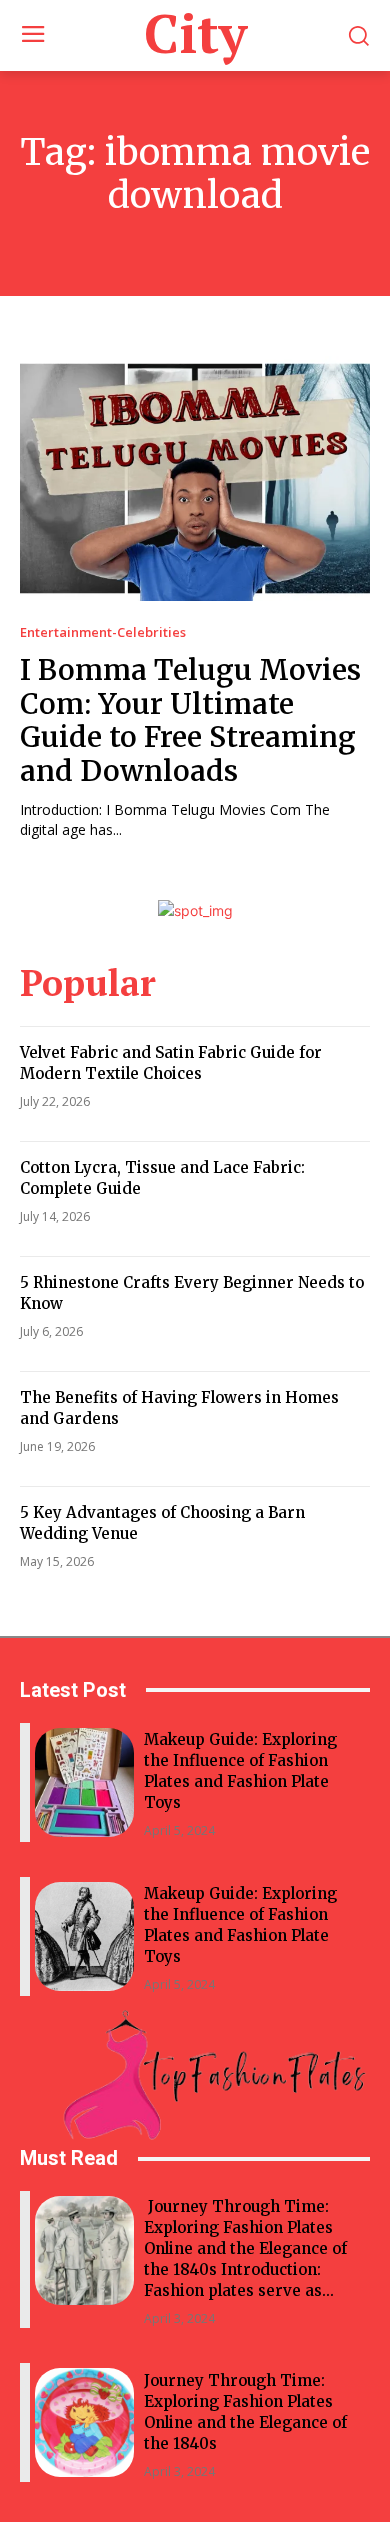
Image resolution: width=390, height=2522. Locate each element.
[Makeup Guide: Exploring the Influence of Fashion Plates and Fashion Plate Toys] (84, 1782)
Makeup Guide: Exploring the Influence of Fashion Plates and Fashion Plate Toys (240, 1771)
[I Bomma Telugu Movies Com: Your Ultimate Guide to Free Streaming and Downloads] (195, 478)
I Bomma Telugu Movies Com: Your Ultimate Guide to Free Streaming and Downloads (190, 720)
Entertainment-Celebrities (103, 632)
